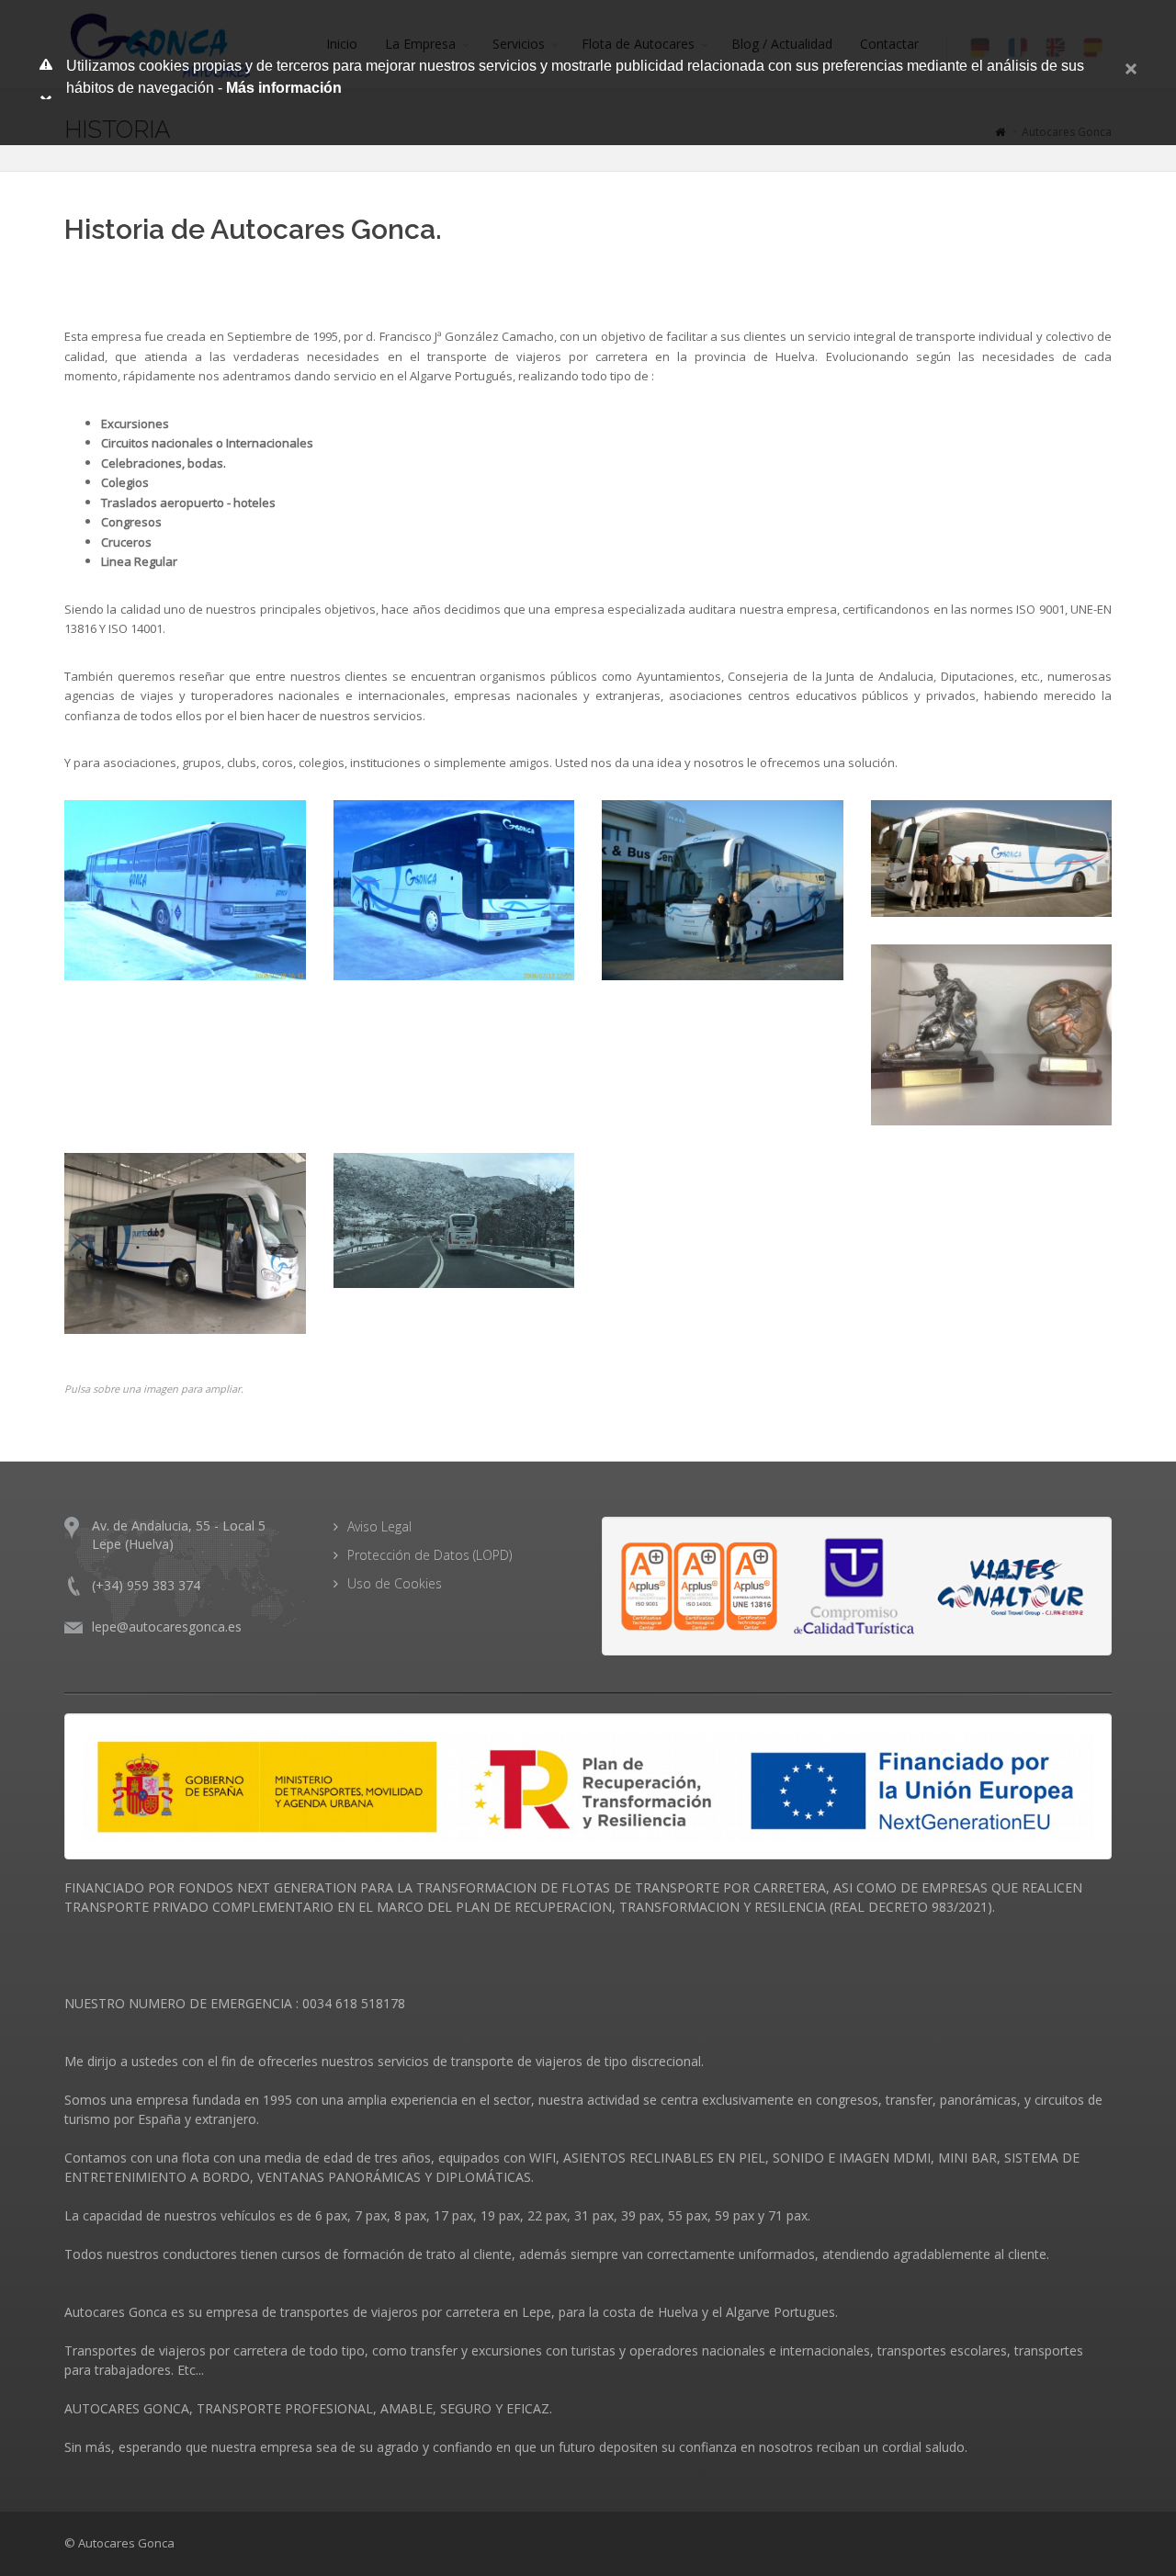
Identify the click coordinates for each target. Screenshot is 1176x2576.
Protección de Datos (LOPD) (430, 1555)
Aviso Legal (379, 1526)
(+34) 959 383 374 (146, 1585)
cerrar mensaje (1131, 67)
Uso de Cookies (395, 1583)
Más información (284, 88)
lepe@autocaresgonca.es (167, 1627)
